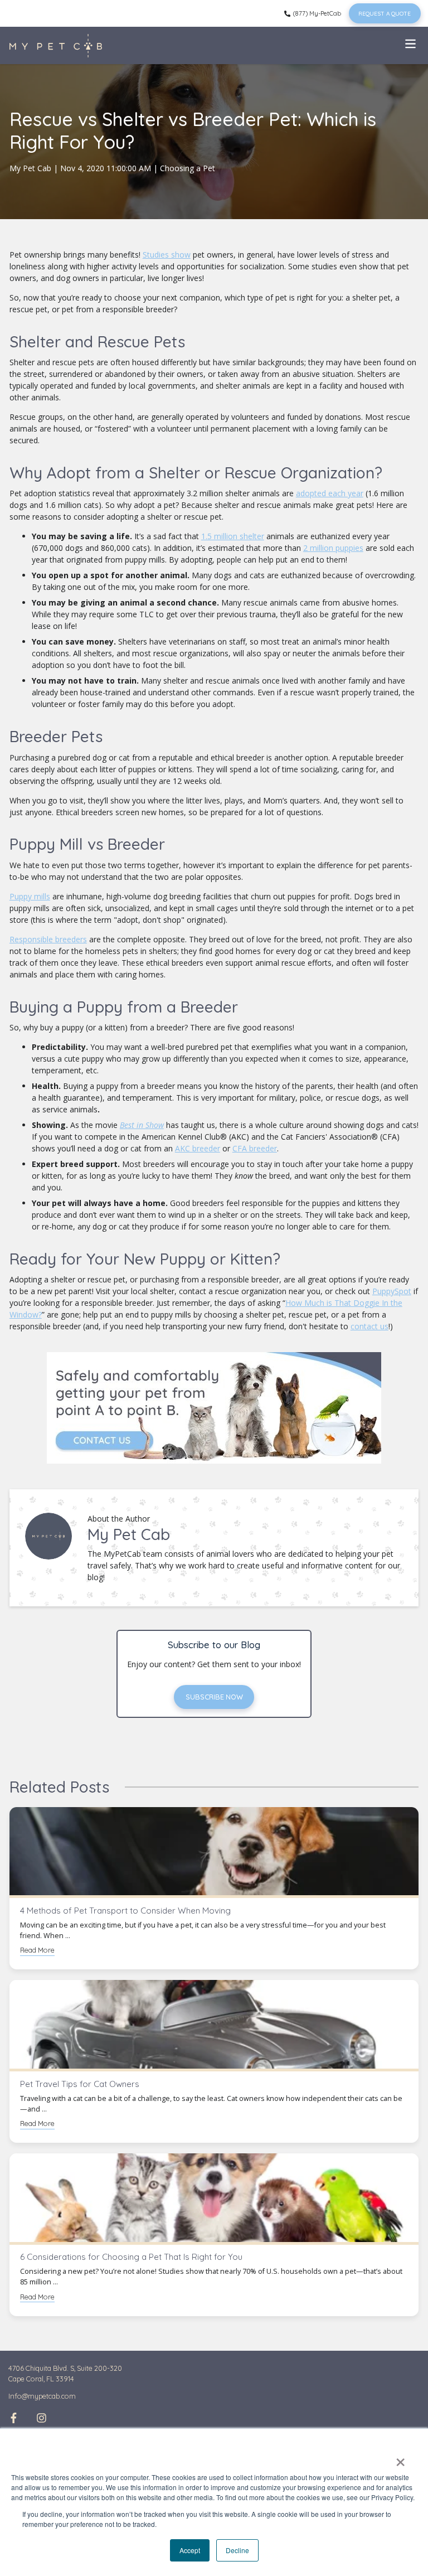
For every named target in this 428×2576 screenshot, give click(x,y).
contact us (369, 1326)
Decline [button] (237, 2550)
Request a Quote (385, 14)
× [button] (400, 2458)
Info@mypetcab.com (42, 2396)
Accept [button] (190, 2550)
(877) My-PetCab (316, 13)
